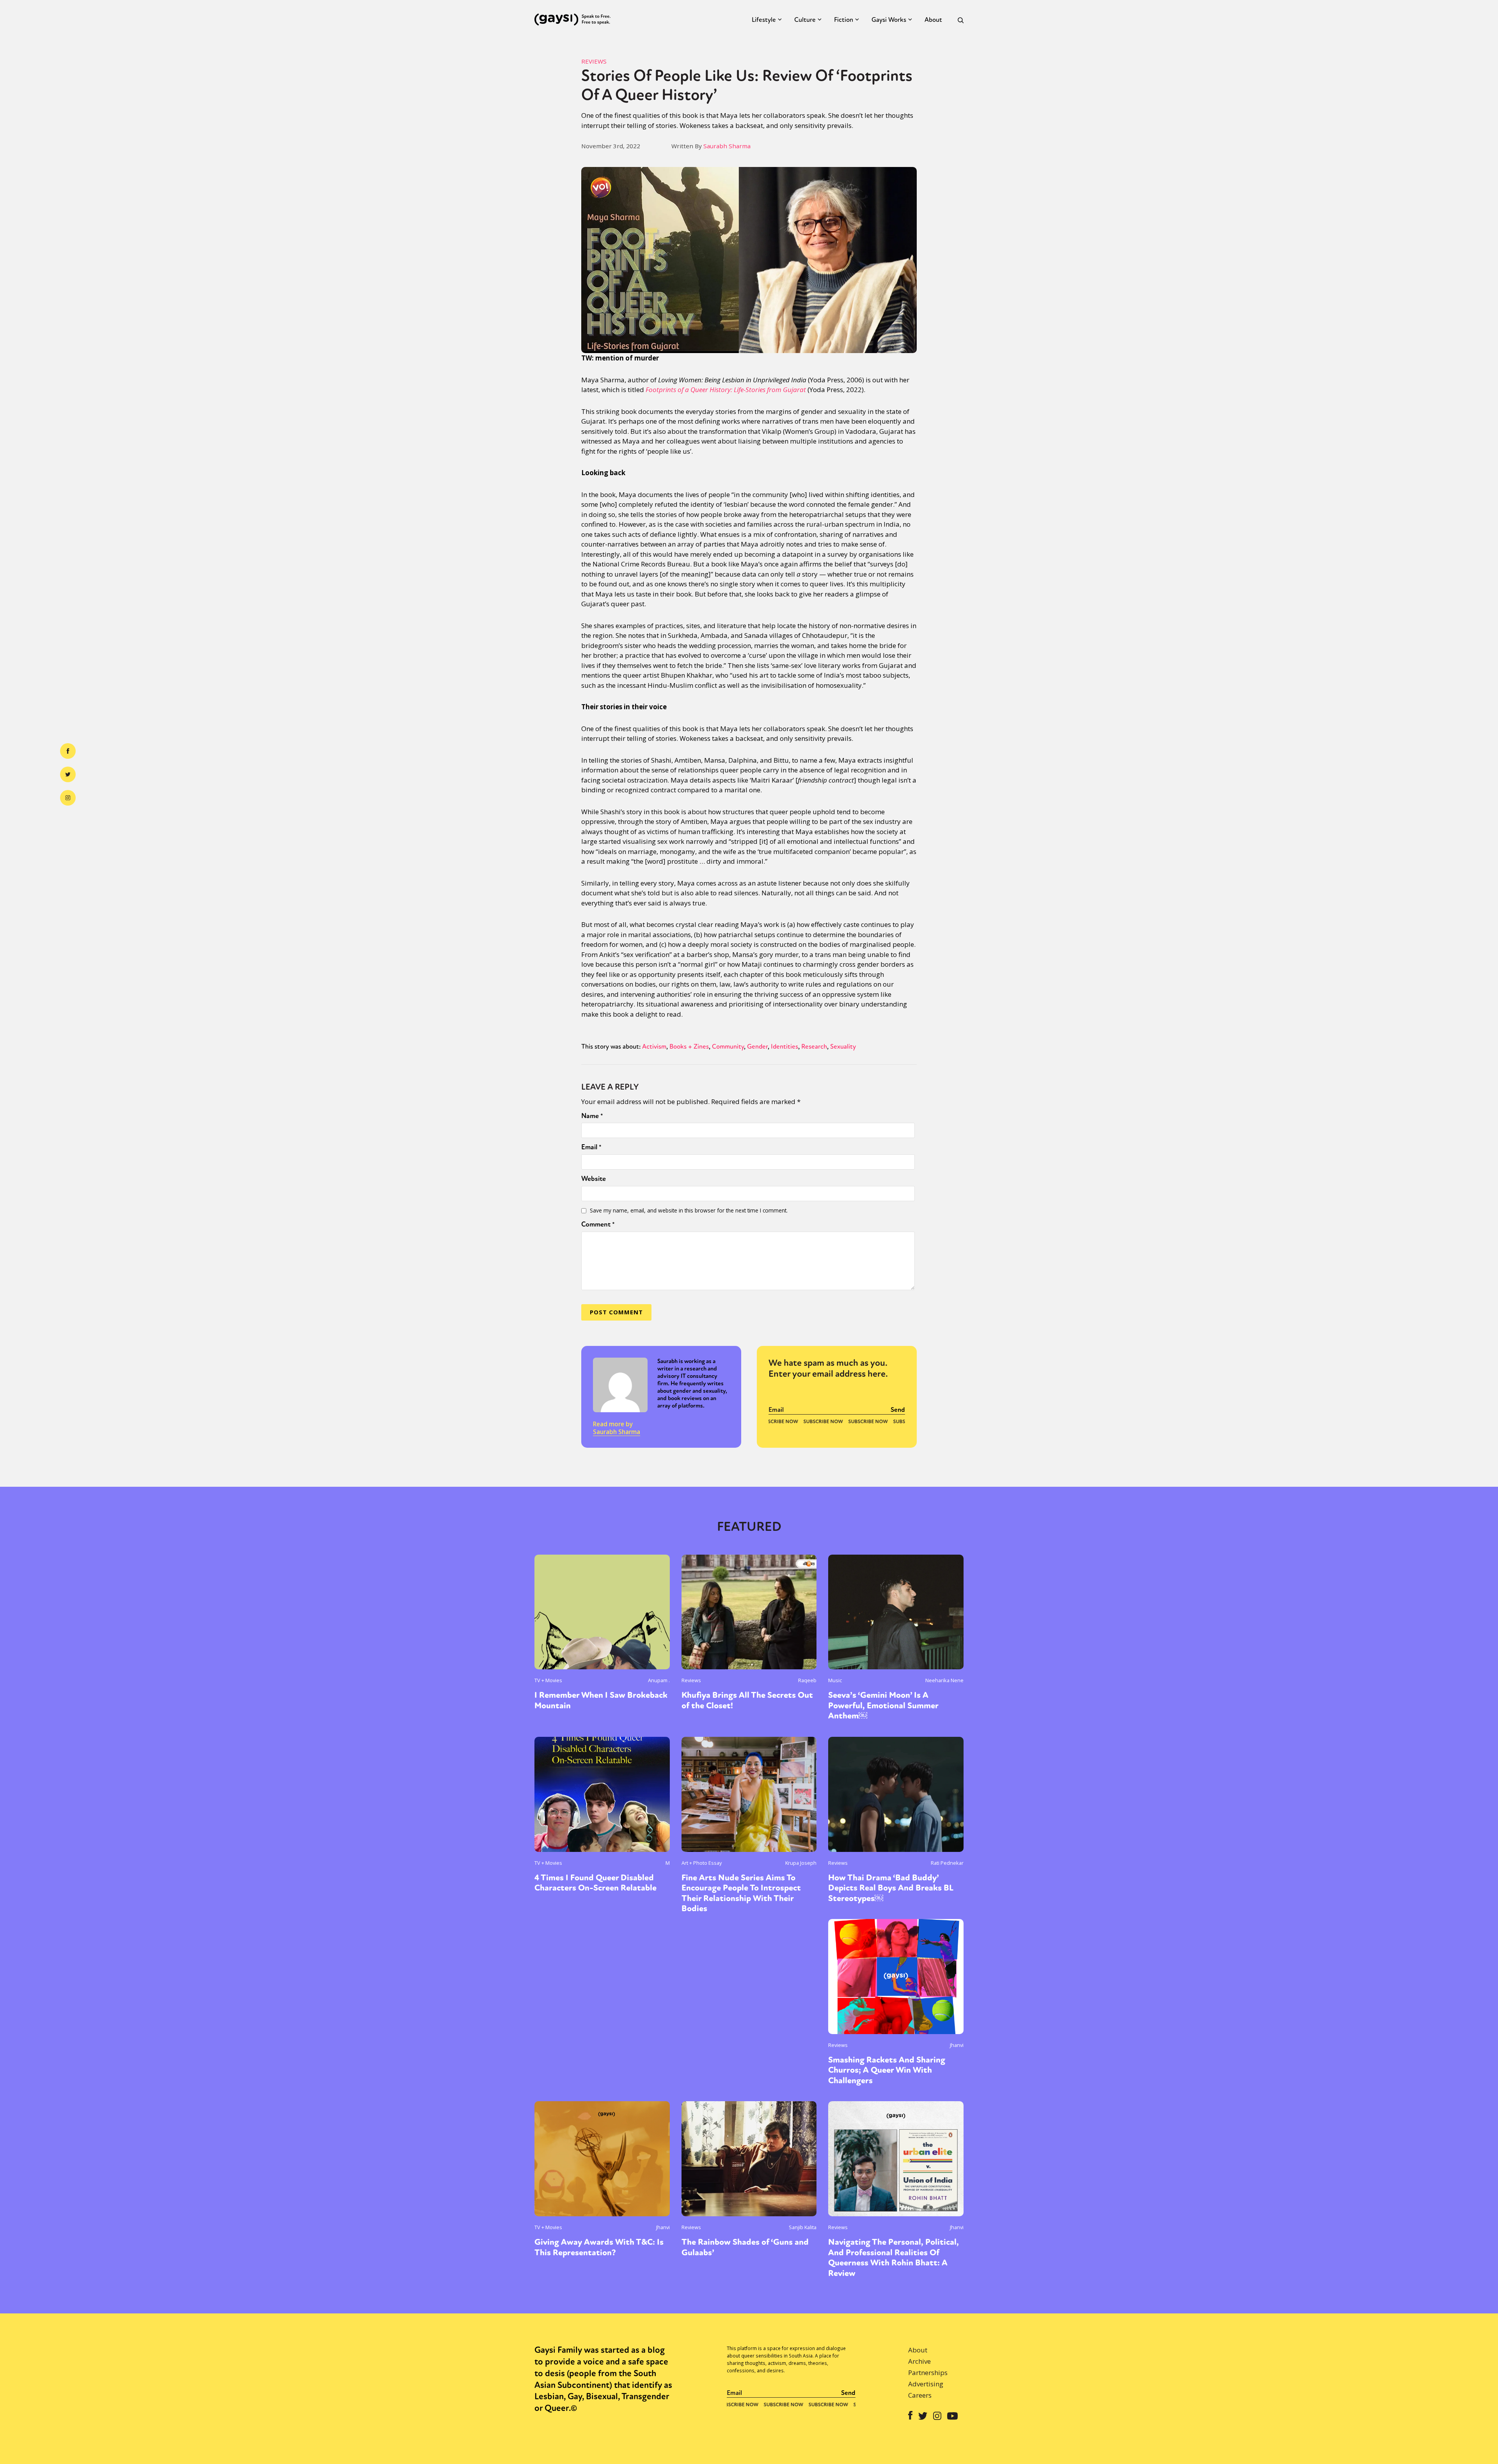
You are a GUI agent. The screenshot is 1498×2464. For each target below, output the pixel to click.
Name (592, 1116)
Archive (919, 2361)
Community (728, 1046)
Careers (920, 2395)
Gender (757, 1046)
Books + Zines (689, 1046)
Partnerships (928, 2373)
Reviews (594, 61)
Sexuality (843, 1046)
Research (814, 1046)
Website (594, 1179)
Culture (805, 20)
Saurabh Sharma (727, 146)
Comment (598, 1224)
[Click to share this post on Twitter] (68, 774)
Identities (784, 1046)
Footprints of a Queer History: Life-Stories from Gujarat (726, 390)
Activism (654, 1046)
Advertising (926, 2384)
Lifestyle (764, 20)
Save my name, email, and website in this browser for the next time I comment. (689, 1210)
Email (591, 1147)
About (933, 20)
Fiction (844, 20)
